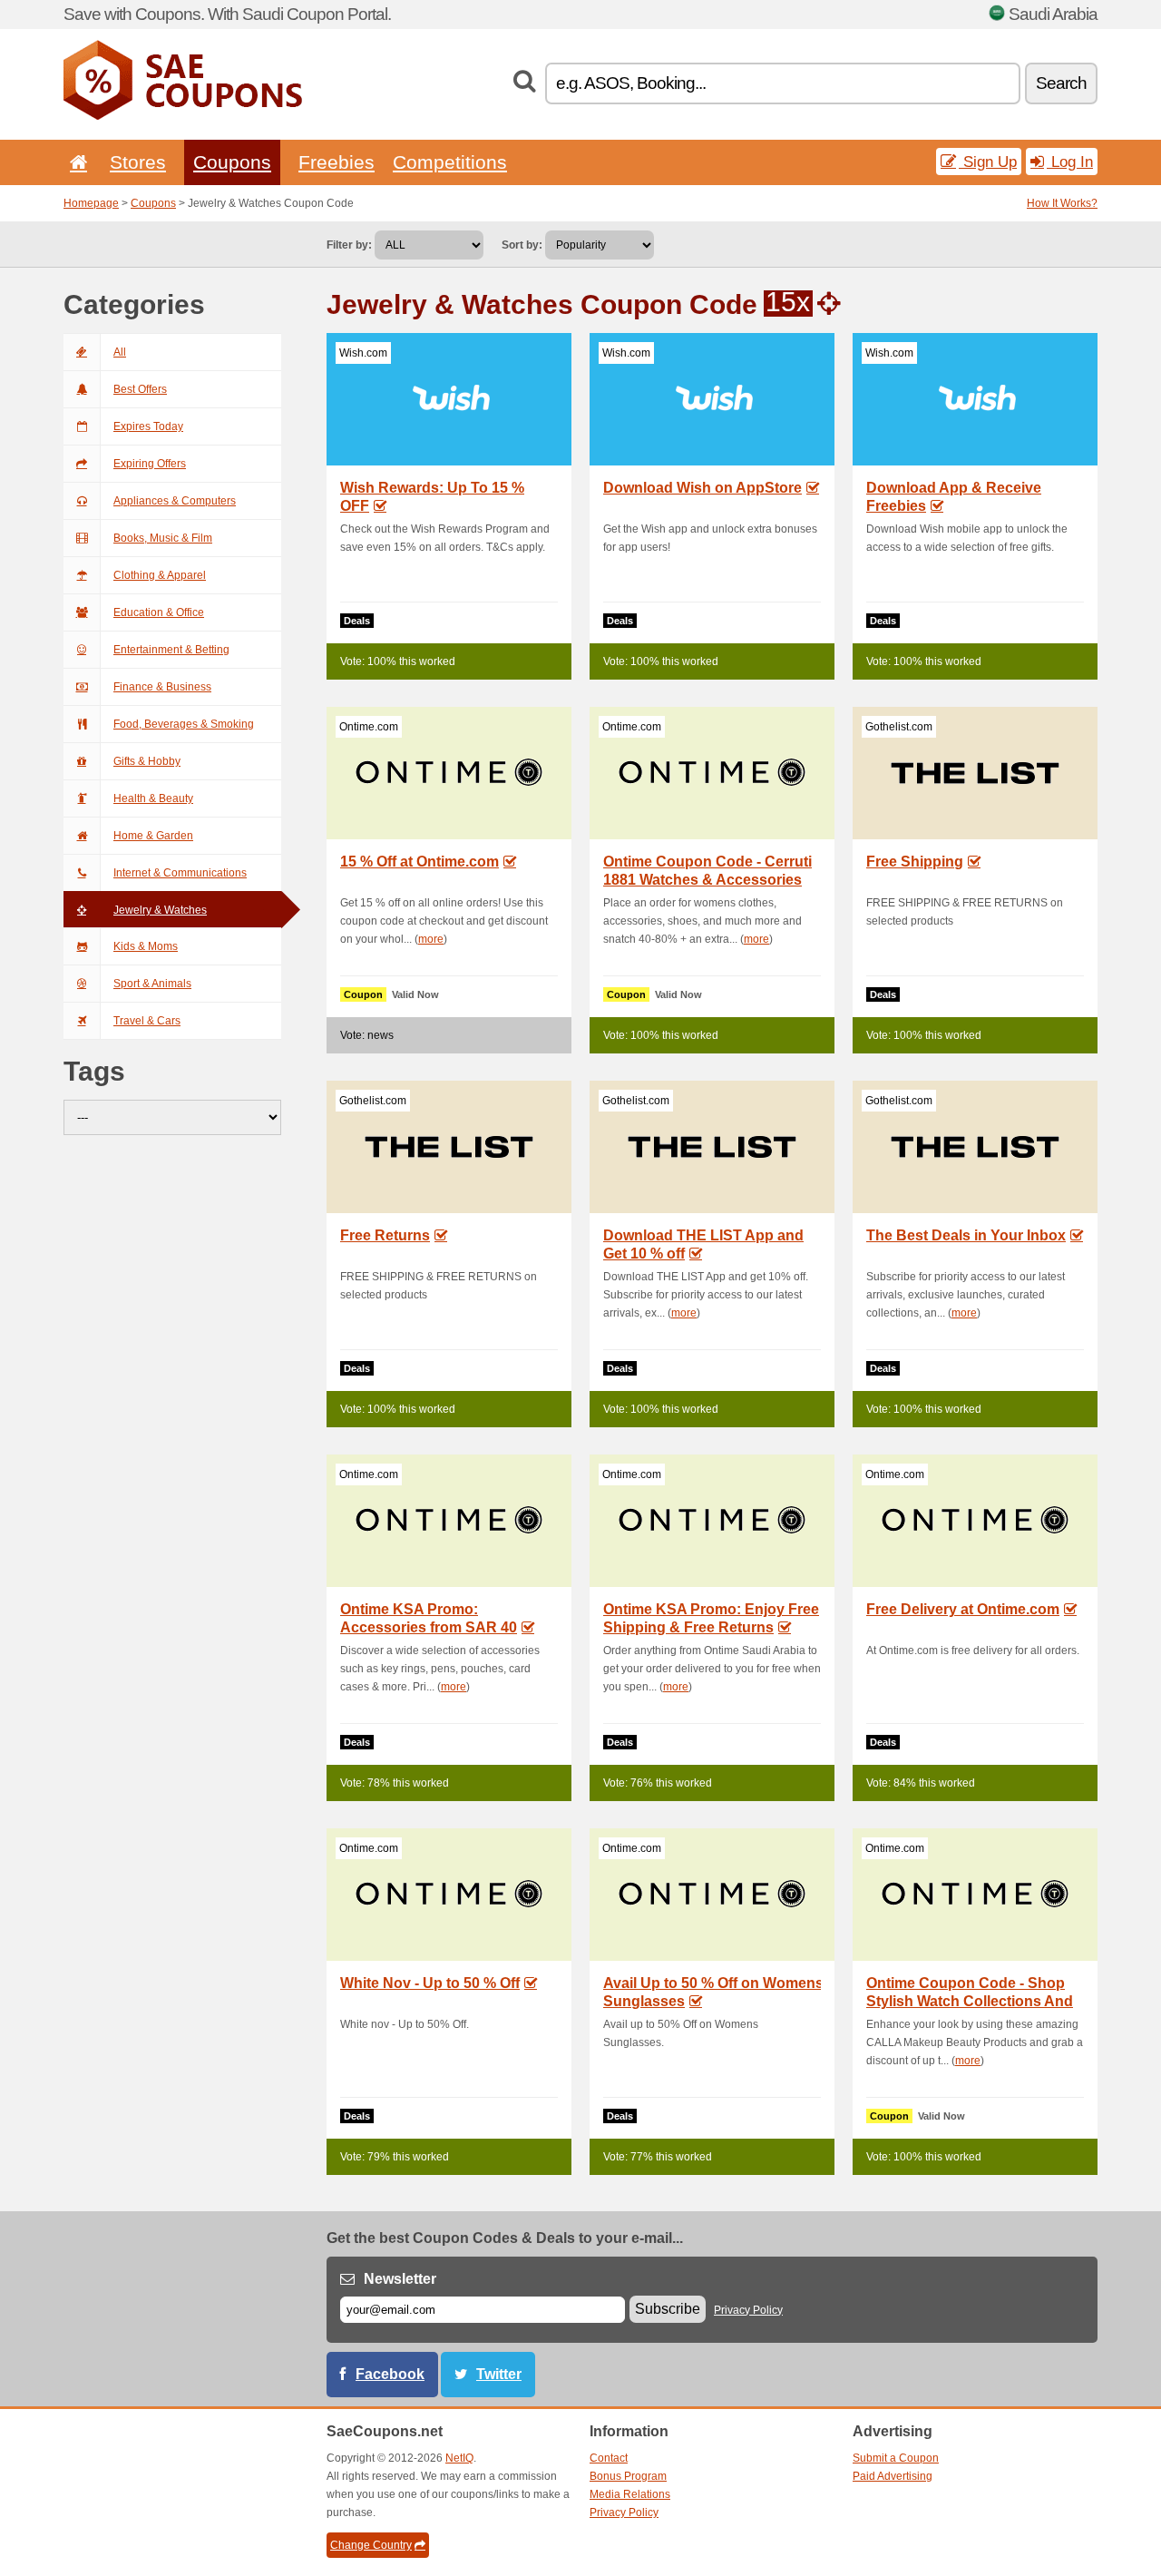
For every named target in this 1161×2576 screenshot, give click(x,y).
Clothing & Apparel (160, 575)
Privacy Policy (748, 2310)
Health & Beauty (153, 798)
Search (1061, 83)
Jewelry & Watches (160, 910)
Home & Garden (153, 836)
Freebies (337, 162)
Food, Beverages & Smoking (184, 724)
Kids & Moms (146, 946)
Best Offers (140, 389)
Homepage (91, 203)
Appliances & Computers (175, 501)
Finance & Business (162, 687)
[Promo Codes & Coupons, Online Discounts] (183, 116)
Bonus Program (628, 2476)
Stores (138, 162)
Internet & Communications (180, 873)
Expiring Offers (150, 464)
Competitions (450, 162)
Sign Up (988, 162)
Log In (1070, 162)
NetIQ (459, 2458)
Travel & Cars (147, 1021)
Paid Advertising (893, 2476)
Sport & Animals (152, 984)
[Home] (75, 162)
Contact (609, 2458)
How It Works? (1062, 203)
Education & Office (159, 612)
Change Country (371, 2545)
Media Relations (630, 2494)
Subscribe (668, 2309)
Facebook (390, 2374)
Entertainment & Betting (171, 650)
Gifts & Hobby (147, 761)
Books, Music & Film (163, 538)
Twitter (499, 2374)
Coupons (232, 162)
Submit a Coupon (896, 2458)
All (120, 352)
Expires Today (148, 426)
